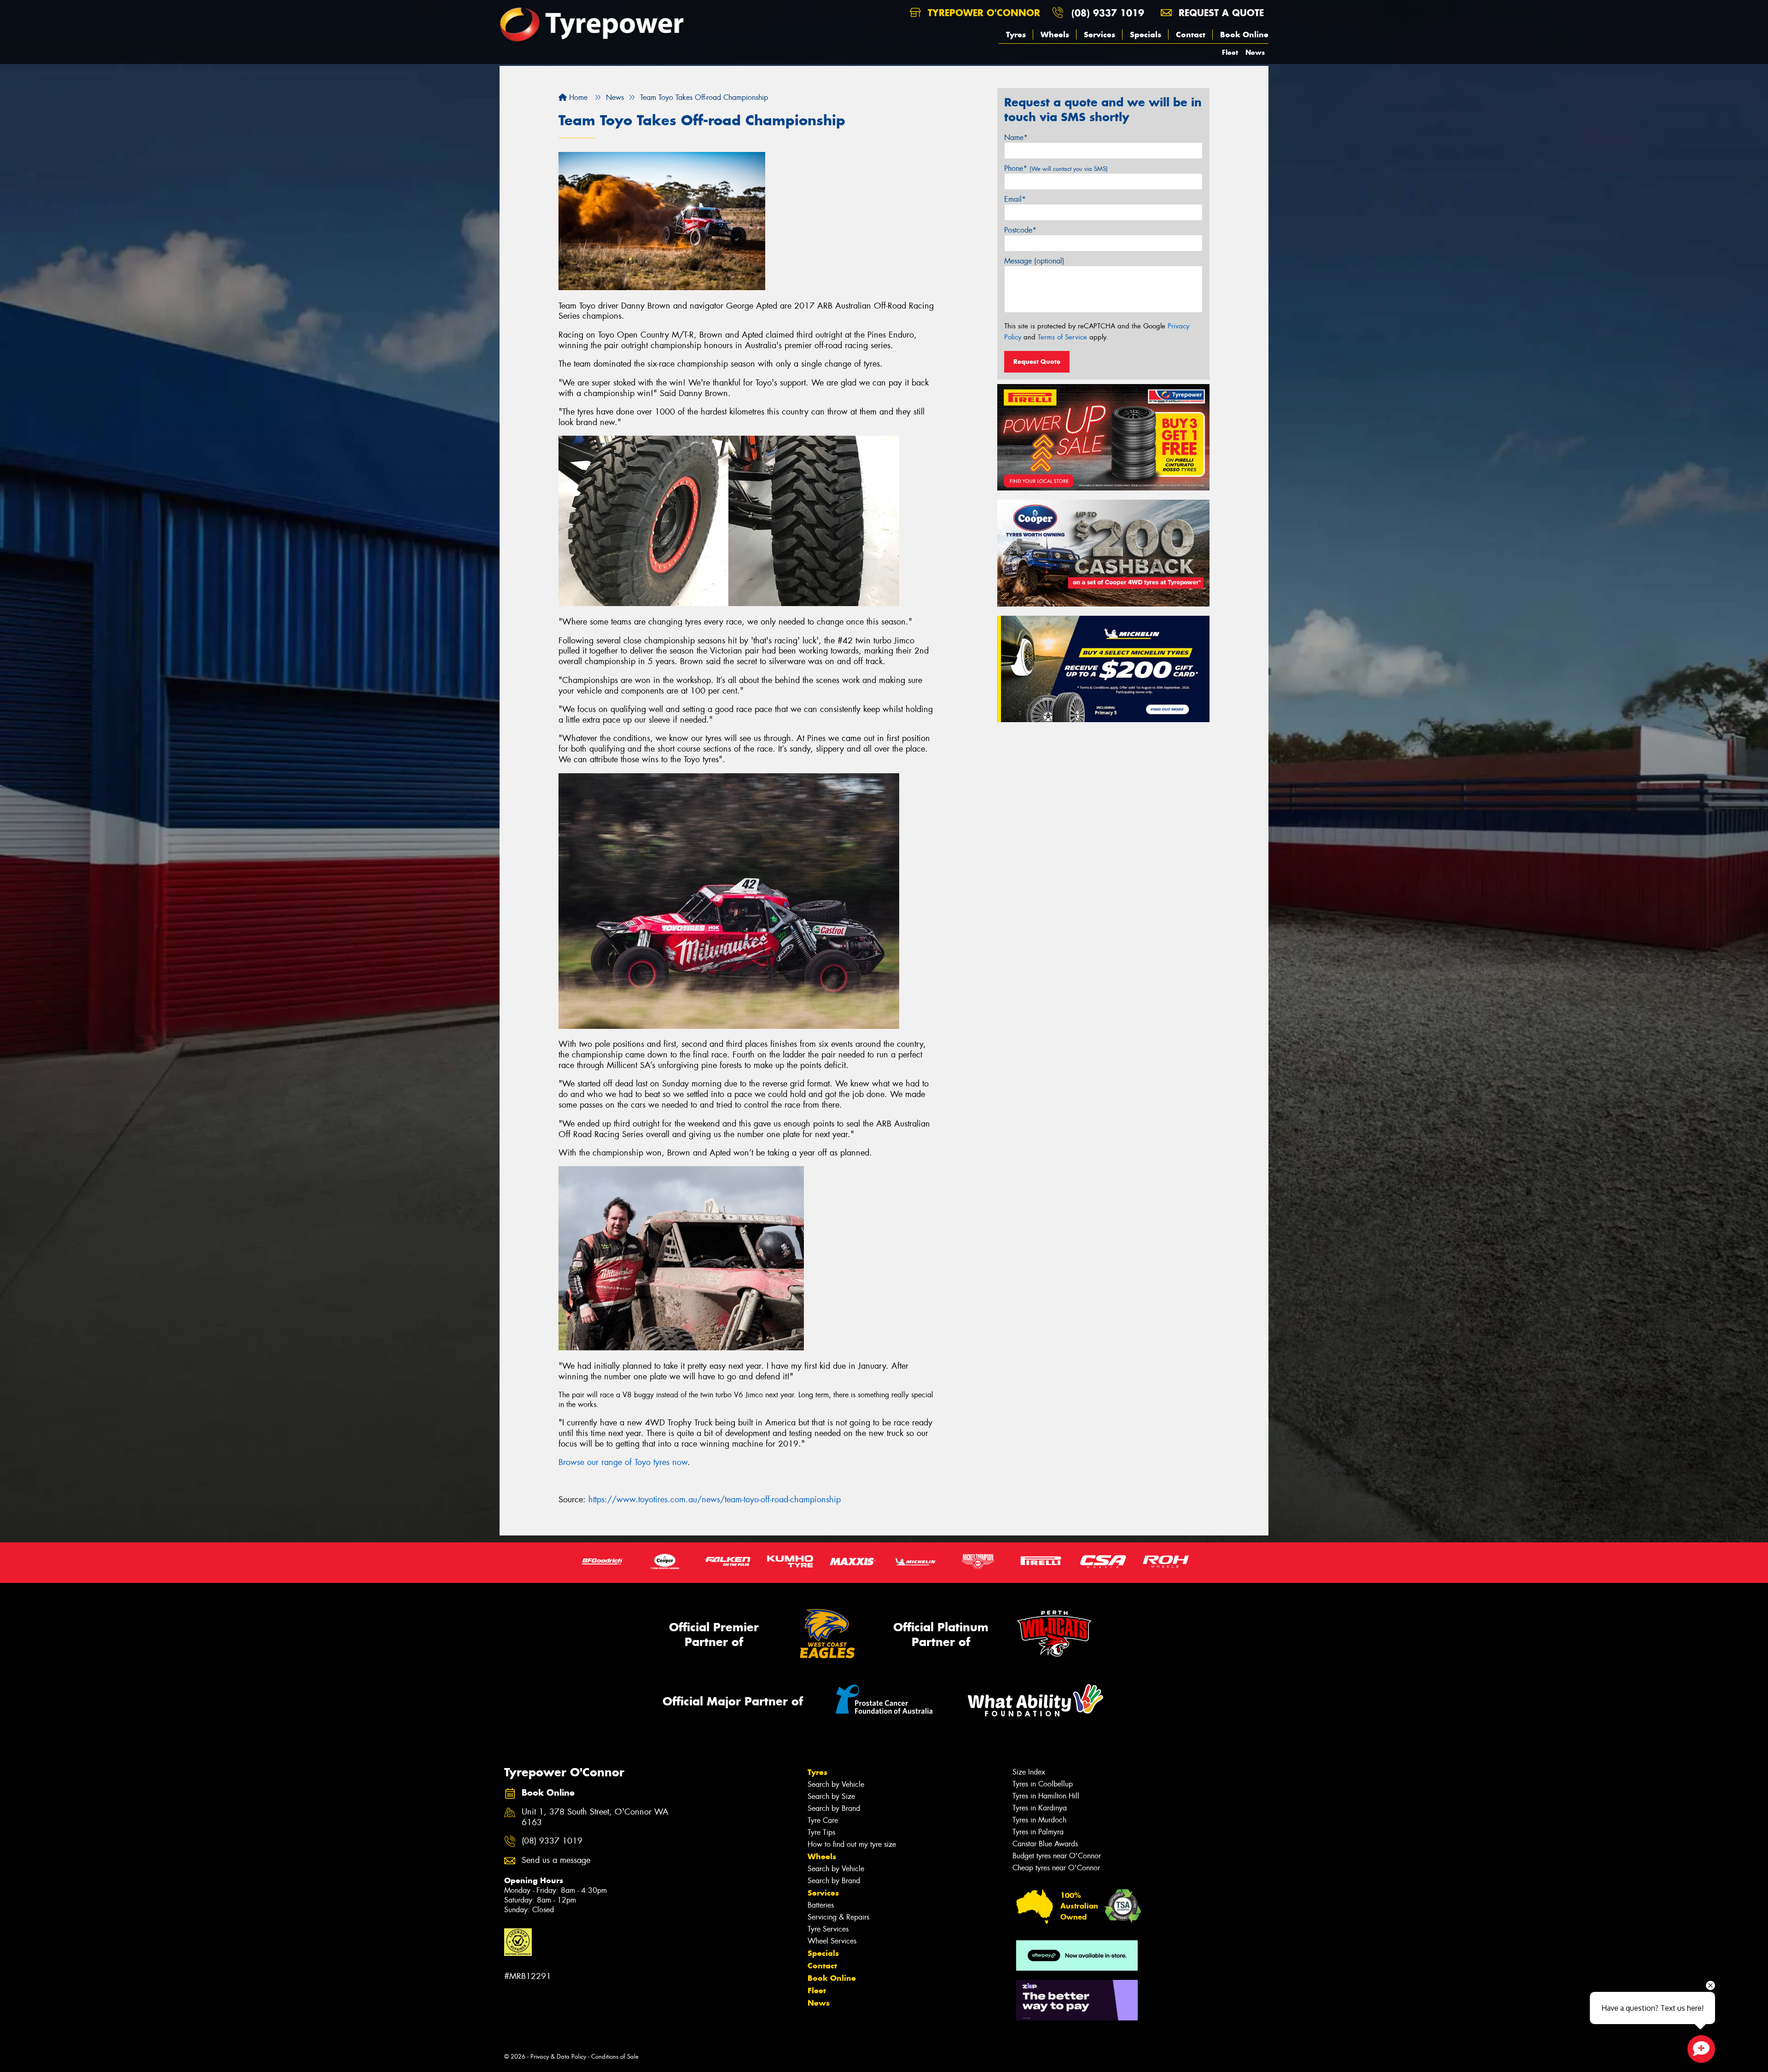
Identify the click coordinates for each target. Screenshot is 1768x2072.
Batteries (821, 1905)
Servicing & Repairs (838, 1917)
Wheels (1055, 35)
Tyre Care (823, 1820)
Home (577, 97)
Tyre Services (828, 1929)
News (1255, 52)
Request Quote (1037, 362)
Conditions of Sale (615, 2057)
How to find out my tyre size (852, 1844)
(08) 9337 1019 (1108, 13)
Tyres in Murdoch (1039, 1820)
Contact (1191, 35)
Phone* (1056, 168)
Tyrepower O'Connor (982, 13)
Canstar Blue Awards (1045, 1844)
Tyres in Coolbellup (1043, 1784)
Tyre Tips (821, 1832)
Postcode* (1020, 230)
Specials (1146, 35)
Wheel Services (832, 1941)
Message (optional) (1034, 261)
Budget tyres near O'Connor (1057, 1856)
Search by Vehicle (836, 1784)
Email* (1015, 199)
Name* (1016, 137)
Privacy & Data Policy (558, 2057)
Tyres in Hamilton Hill (1046, 1796)
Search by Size (831, 1796)
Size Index (1029, 1772)
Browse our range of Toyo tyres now (623, 1462)
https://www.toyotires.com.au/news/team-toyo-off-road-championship (715, 1500)
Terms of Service (1062, 337)
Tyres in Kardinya (1040, 1808)
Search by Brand (834, 1808)
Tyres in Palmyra (1038, 1832)
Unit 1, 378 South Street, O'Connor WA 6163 (595, 1817)
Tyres (1016, 35)
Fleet (1230, 52)
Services (1099, 35)
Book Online (1244, 35)
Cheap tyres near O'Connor (1056, 1868)
